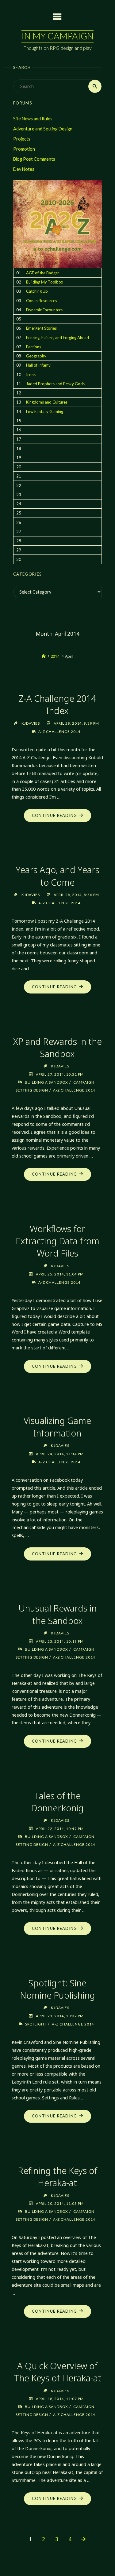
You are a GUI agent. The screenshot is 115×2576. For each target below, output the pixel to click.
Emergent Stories (41, 328)
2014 (55, 656)
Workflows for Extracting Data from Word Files (57, 1241)
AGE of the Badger (43, 273)
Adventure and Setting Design (43, 129)
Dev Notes (24, 169)
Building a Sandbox (46, 1082)
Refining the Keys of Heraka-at (57, 2177)
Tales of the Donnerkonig (57, 1802)
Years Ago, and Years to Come (57, 876)
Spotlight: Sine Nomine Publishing (57, 1989)
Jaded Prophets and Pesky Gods (55, 384)
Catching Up (37, 291)
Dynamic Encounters (44, 310)
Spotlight (36, 2024)
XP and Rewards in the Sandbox (57, 1047)
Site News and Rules (33, 119)
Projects (22, 139)
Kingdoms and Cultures (47, 402)
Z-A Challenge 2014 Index (57, 704)
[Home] (44, 656)
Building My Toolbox (45, 282)
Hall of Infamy (38, 365)
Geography (36, 356)
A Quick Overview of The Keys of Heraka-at (57, 2372)
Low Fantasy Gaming (45, 412)
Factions (34, 347)
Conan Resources (42, 301)
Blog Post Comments (34, 159)
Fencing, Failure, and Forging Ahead (57, 338)
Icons (31, 375)
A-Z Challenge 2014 (59, 731)
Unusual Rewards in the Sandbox (57, 1614)
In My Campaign (57, 36)
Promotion (24, 149)
